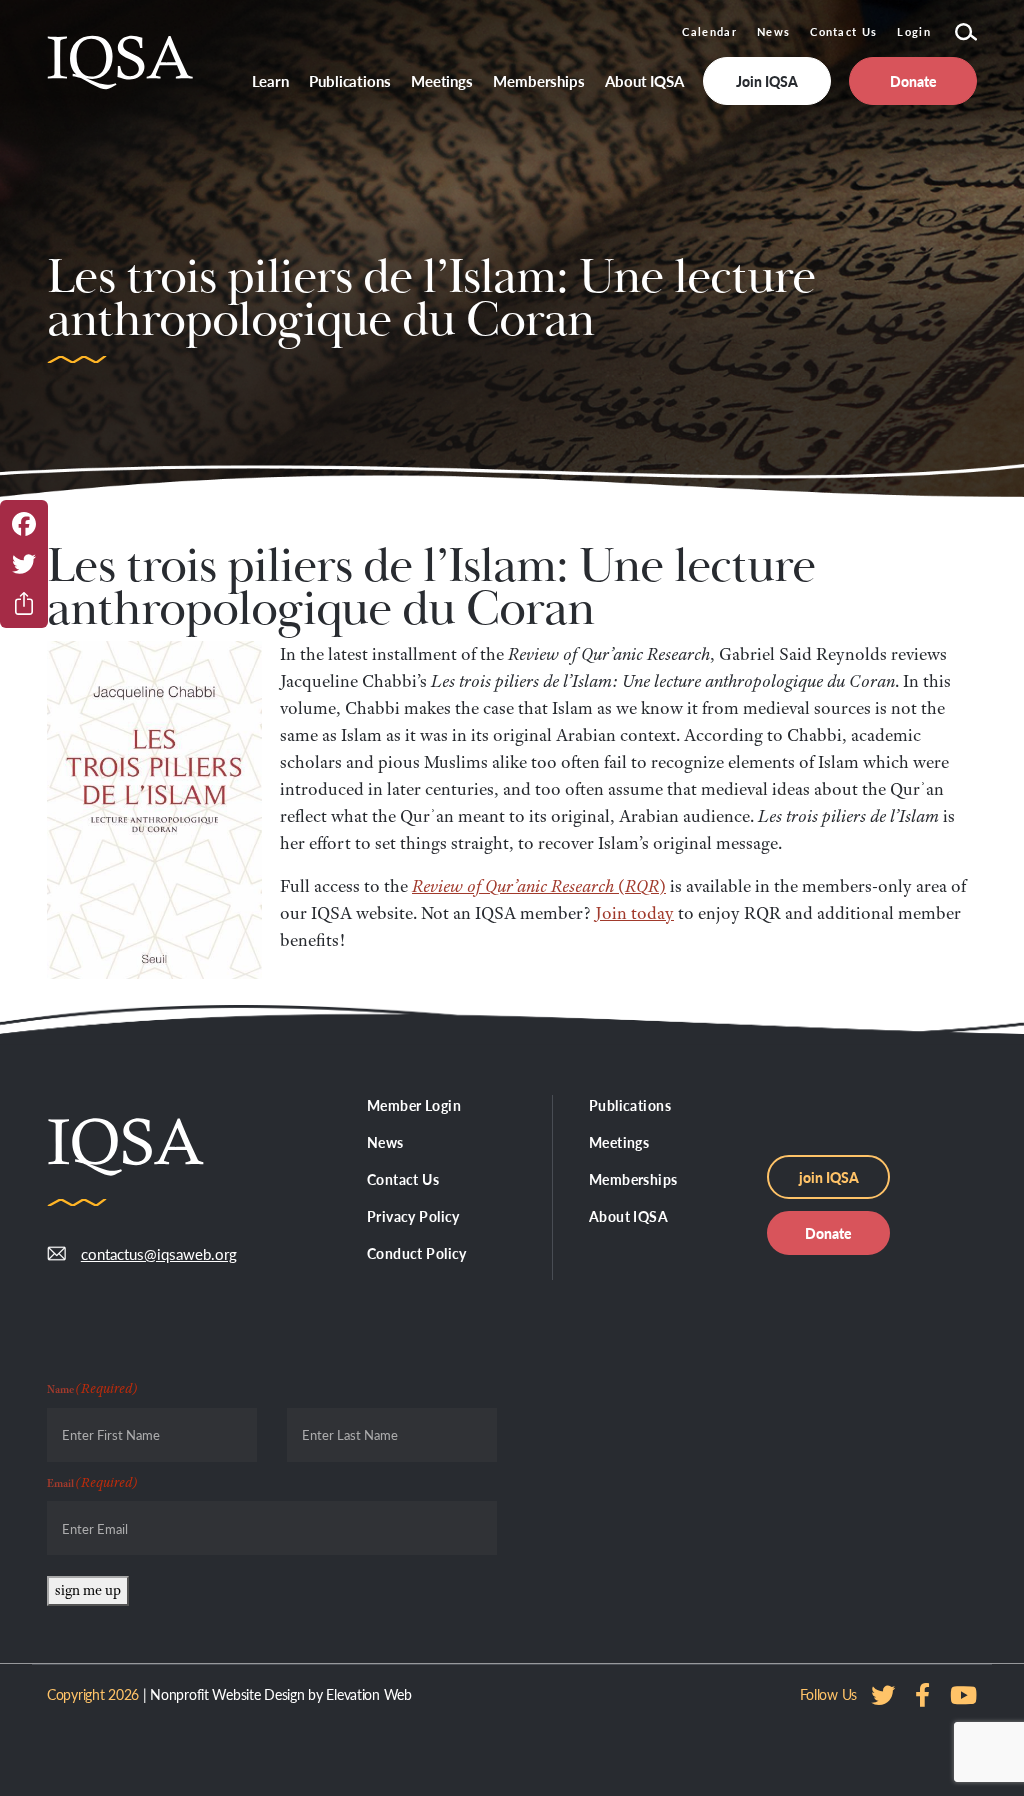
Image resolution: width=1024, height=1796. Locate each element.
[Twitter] (24, 564)
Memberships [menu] (539, 80)
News (773, 31)
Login (914, 31)
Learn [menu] (271, 80)
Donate (828, 1233)
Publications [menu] (350, 80)
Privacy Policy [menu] (413, 1216)
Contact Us (843, 31)
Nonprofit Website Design (227, 1694)
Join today (634, 913)
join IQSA (829, 1177)
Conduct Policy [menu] (417, 1253)
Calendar (709, 31)
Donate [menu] (913, 81)
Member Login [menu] (414, 1105)
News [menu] (385, 1142)
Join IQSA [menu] (767, 81)
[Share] (24, 604)
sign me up (88, 1590)
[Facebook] (24, 524)
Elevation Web (368, 1694)
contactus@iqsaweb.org (159, 1253)
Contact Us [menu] (403, 1179)
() (539, 886)
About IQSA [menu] (644, 80)
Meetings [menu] (442, 80)
